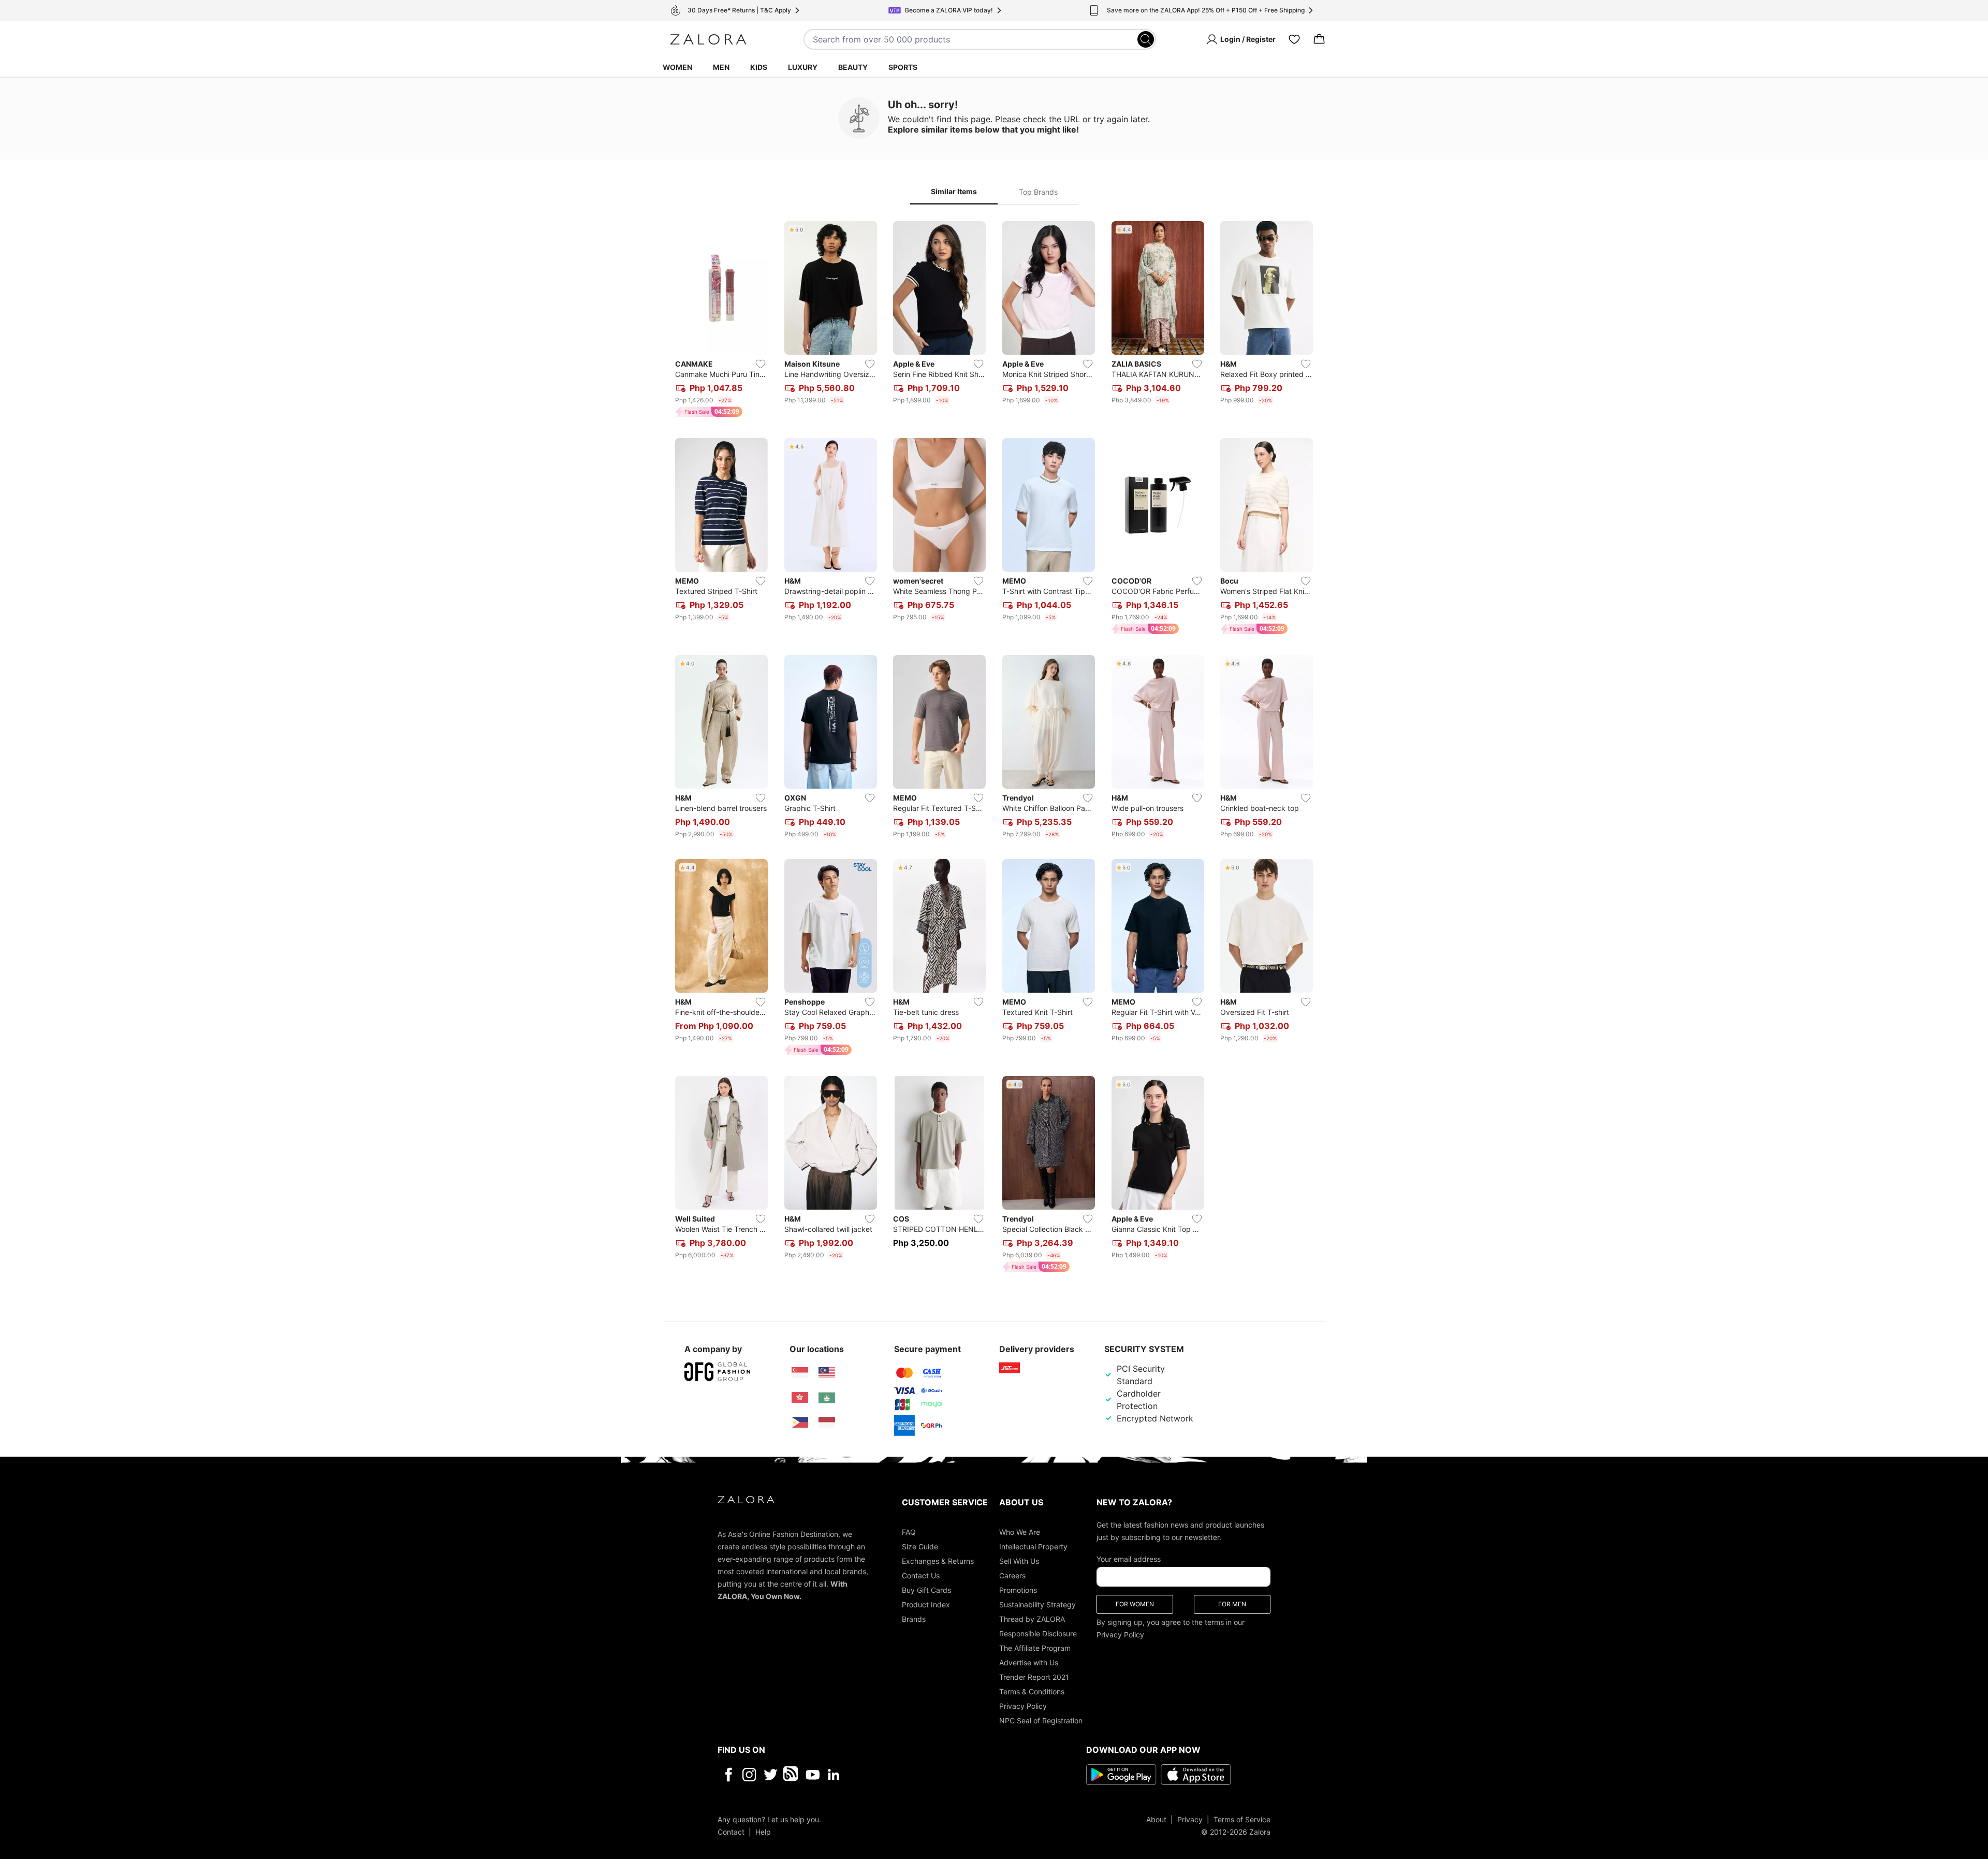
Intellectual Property (1033, 1546)
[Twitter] (771, 1775)
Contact (731, 1832)
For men (1232, 1604)
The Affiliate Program (1035, 1648)
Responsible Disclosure (1038, 1633)
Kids (759, 67)
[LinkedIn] (834, 1775)
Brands (914, 1619)
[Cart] (1319, 39)
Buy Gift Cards (926, 1590)
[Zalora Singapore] (800, 1373)
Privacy (1190, 1819)
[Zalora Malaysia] (827, 1373)
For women (1135, 1604)
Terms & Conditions (1032, 1691)
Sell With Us (1019, 1561)
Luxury (803, 67)
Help (763, 1832)
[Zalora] (708, 39)
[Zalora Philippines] (800, 1422)
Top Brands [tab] (1038, 192)
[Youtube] (813, 1775)
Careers (1012, 1575)
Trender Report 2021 (1034, 1677)
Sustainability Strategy (1037, 1604)
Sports (903, 67)
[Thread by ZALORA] (792, 1775)
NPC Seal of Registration (1041, 1720)
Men (721, 67)
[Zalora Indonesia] (827, 1422)
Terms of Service (1242, 1819)
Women (677, 67)
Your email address (1129, 1559)
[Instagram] (749, 1775)
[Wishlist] (1294, 39)
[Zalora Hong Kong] (800, 1398)
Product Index (926, 1604)
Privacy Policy (1023, 1706)
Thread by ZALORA (1032, 1619)
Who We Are (1020, 1532)
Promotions (1018, 1590)
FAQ (909, 1532)
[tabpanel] (994, 749)
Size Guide (920, 1546)
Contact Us (921, 1575)
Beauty (853, 67)
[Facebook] (728, 1775)
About (1156, 1819)
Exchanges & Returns (938, 1561)
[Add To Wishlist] (761, 364)
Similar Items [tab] (954, 191)
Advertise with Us (1029, 1662)
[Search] (1146, 39)
